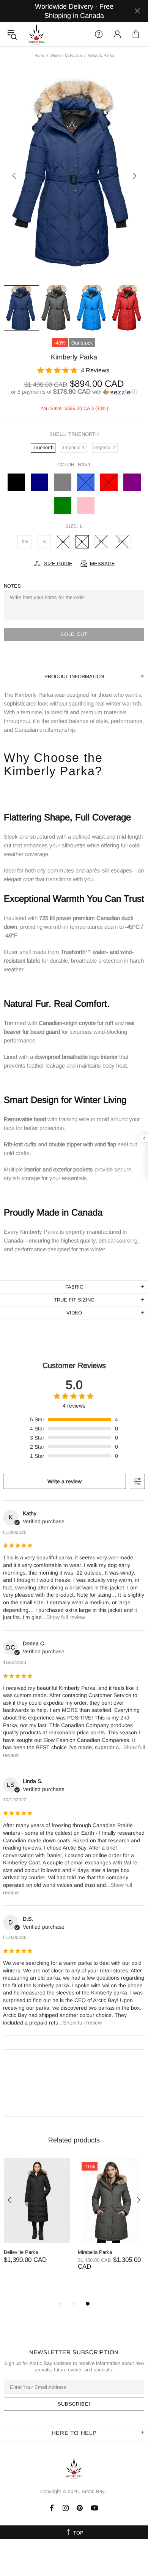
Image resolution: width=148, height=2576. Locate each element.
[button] (74, 392)
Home (40, 55)
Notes (12, 586)
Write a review (65, 1481)
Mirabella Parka (95, 2252)
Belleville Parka (21, 2252)
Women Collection (66, 55)
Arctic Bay (36, 34)
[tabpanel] (37, 2218)
